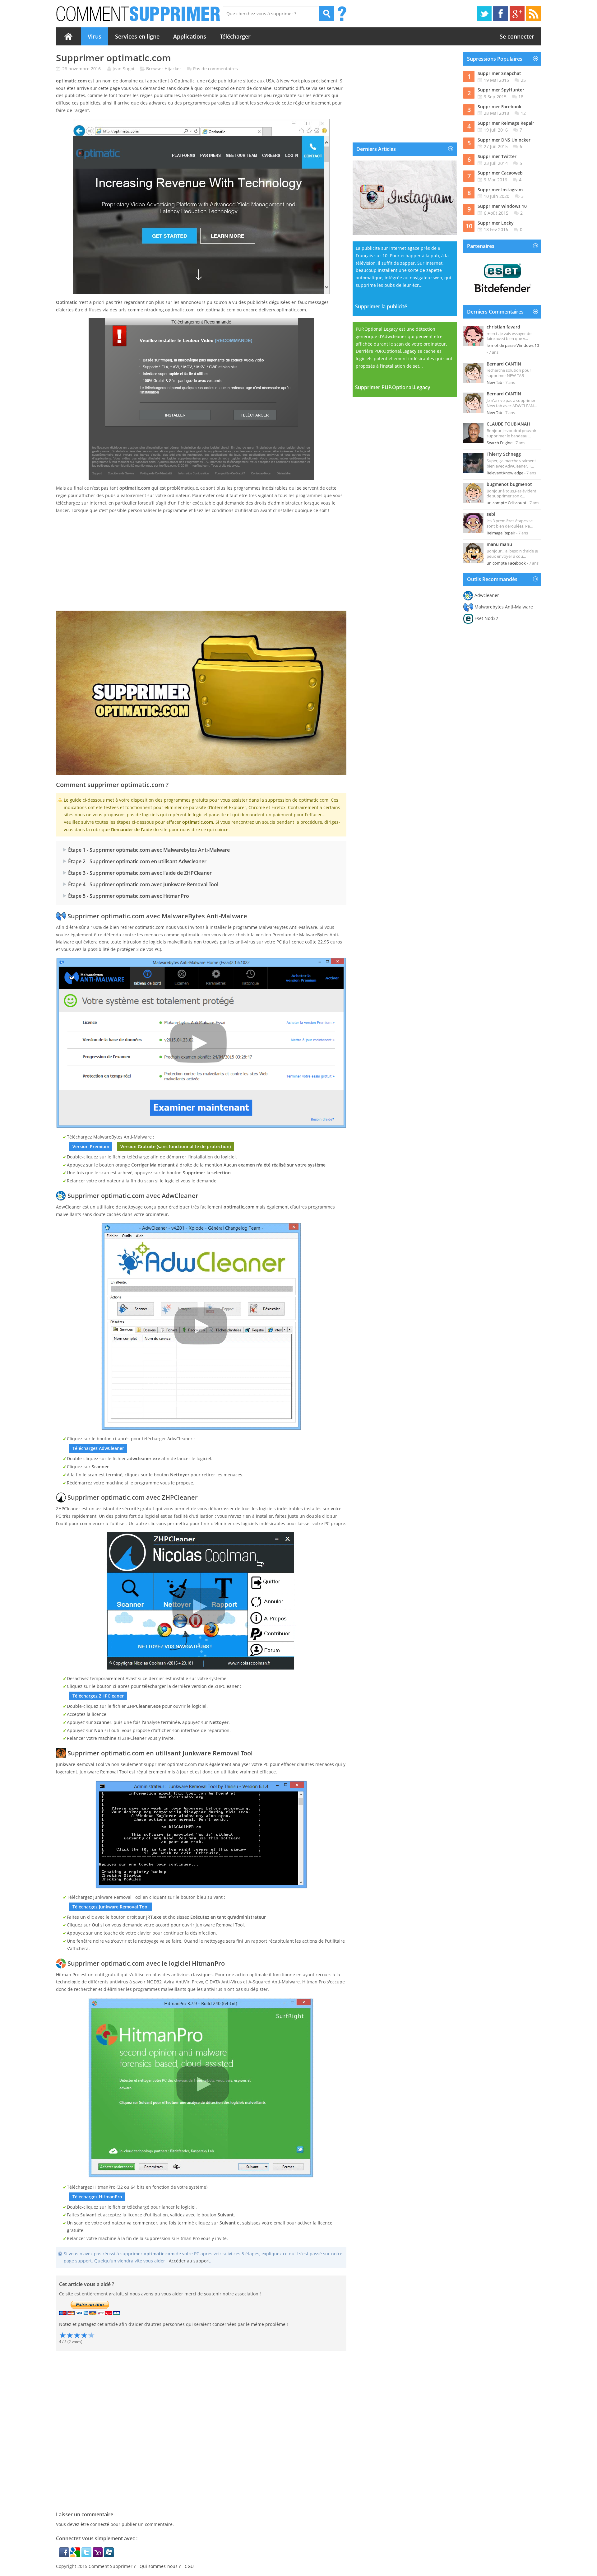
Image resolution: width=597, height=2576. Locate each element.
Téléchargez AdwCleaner (98, 1448)
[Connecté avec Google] (76, 2556)
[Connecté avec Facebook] (65, 2556)
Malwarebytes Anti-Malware (504, 607)
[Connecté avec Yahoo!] (98, 2556)
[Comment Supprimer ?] (139, 14)
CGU (189, 2566)
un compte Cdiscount (507, 503)
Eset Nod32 (486, 618)
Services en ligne (137, 36)
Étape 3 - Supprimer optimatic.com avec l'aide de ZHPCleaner (140, 873)
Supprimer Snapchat (499, 73)
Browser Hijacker (164, 69)
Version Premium (91, 1146)
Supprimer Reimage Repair (506, 123)
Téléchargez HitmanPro (97, 2197)
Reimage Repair (501, 533)
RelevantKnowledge (505, 473)
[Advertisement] (201, 562)
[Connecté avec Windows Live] (109, 2556)
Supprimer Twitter (497, 156)
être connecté (95, 2524)
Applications (190, 36)
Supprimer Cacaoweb (500, 173)
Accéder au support (189, 2261)
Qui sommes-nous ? (160, 2566)
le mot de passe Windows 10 (513, 345)
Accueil (68, 36)
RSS (534, 14)
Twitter (484, 14)
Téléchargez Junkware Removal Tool (111, 1907)
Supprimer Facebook (500, 107)
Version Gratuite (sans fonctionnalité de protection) (176, 1146)
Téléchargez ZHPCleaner (98, 1696)
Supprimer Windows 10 (502, 206)
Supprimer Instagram (500, 190)
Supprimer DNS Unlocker (504, 140)
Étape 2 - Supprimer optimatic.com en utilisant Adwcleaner (137, 861)
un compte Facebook (506, 563)
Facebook (501, 14)
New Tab (494, 382)
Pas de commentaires (215, 69)
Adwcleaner (487, 595)
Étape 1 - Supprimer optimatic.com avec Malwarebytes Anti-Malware (149, 850)
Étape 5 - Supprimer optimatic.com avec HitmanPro (129, 896)
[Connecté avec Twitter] (87, 2556)
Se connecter (517, 36)
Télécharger (235, 36)
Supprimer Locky (496, 223)
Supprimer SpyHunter (501, 90)
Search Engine (500, 443)
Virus (95, 36)
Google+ (517, 14)
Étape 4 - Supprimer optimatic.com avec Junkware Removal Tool (143, 884)
